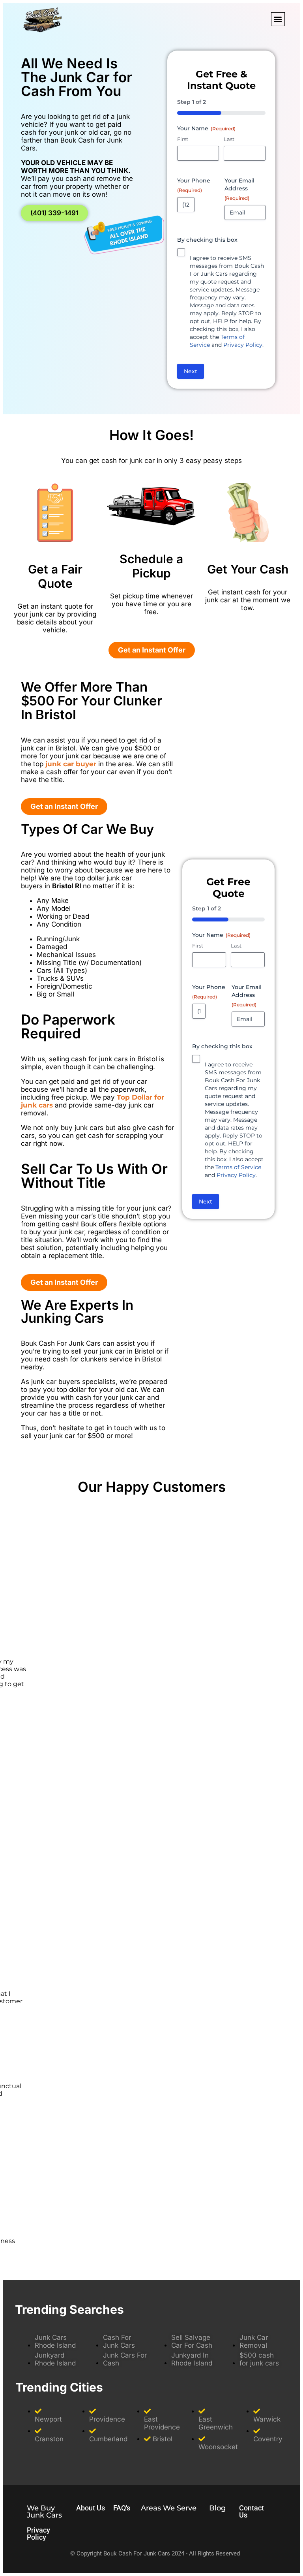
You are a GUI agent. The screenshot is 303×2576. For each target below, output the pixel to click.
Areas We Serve (169, 2508)
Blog (217, 2508)
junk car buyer (71, 764)
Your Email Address (239, 189)
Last (229, 139)
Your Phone (194, 185)
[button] (278, 19)
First (183, 139)
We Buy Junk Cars (44, 2512)
